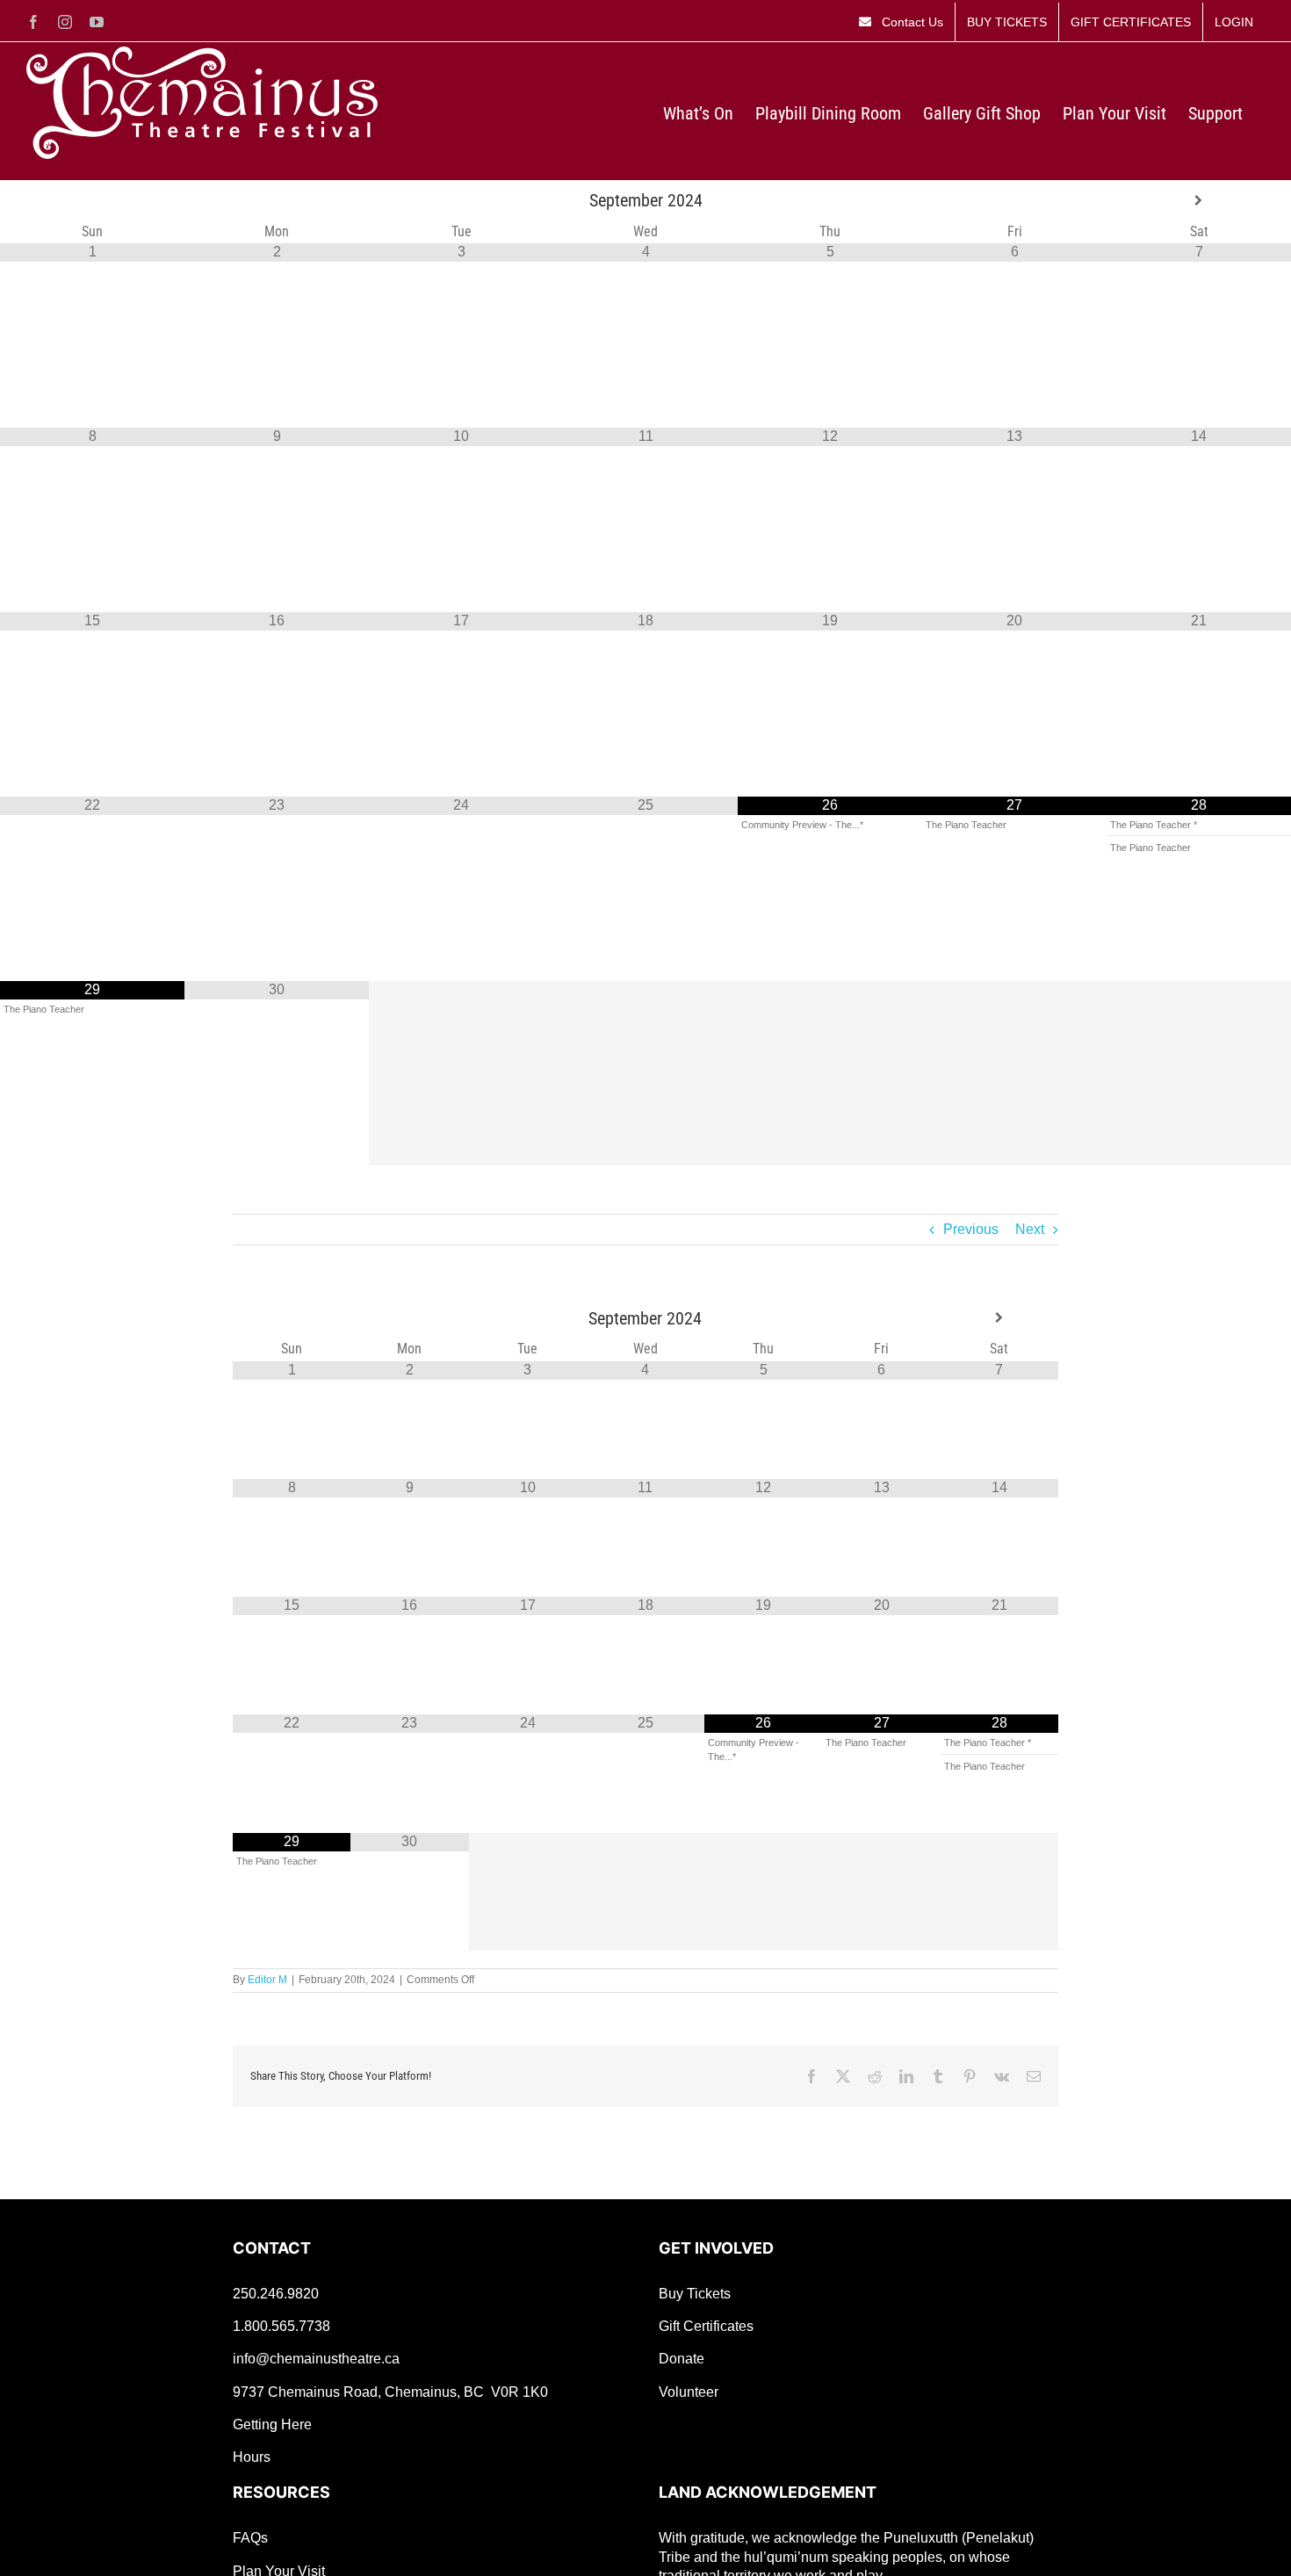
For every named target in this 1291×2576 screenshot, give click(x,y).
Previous (971, 1229)
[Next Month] (1199, 201)
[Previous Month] (92, 201)
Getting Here (272, 2424)
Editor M (267, 1980)
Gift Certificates (706, 2326)
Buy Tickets (695, 2294)
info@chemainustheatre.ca (316, 2359)
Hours (252, 2457)
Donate (682, 2359)
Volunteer (689, 2392)
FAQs (250, 2538)
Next (1030, 1229)
